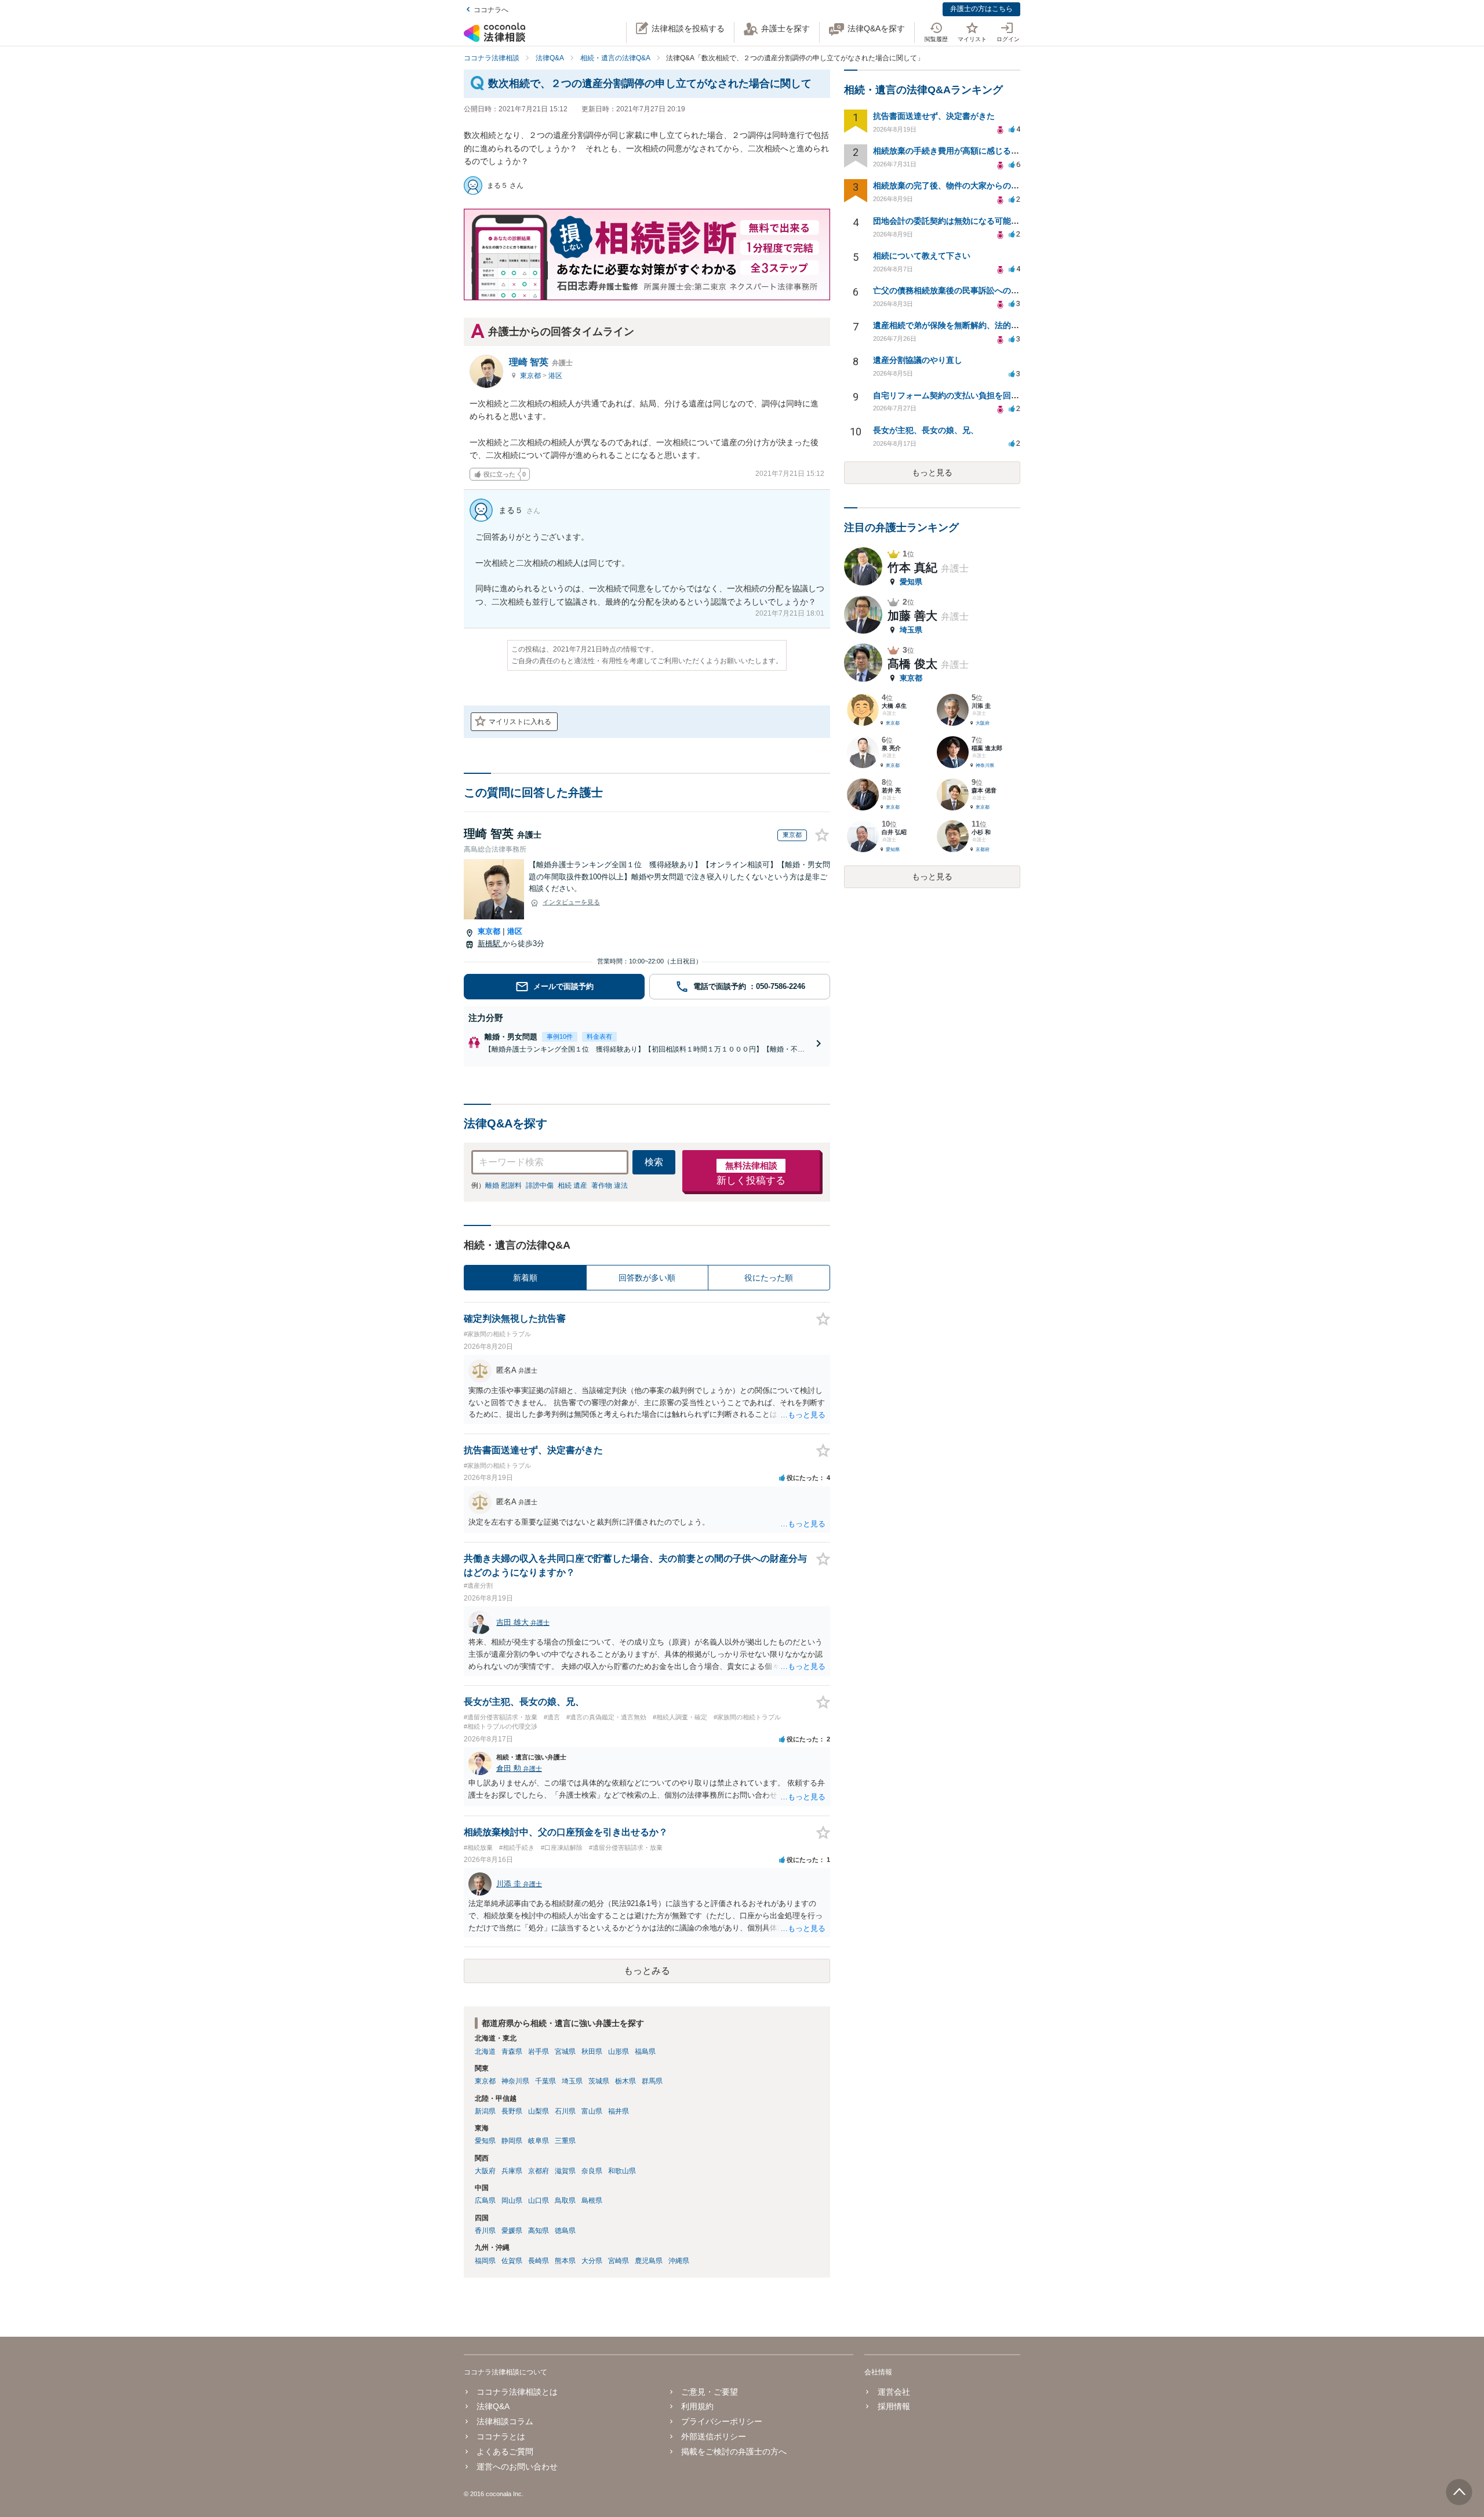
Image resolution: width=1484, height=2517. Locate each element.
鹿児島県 (649, 2261)
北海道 (485, 2052)
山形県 (619, 2052)
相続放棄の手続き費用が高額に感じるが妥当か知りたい (974, 151)
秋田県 (592, 2052)
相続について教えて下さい (922, 256)
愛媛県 (512, 2231)
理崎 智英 (541, 362)
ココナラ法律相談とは (517, 2392)
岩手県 (539, 2052)
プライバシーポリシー (722, 2421)
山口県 (539, 2200)
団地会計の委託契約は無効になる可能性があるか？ (966, 221)
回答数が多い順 (647, 1278)
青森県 (512, 2052)
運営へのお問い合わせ (517, 2467)
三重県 (565, 2141)
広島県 (485, 2200)
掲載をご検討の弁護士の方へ (734, 2451)
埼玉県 (572, 2081)
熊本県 (565, 2261)
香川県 (485, 2231)
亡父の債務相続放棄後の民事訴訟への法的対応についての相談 (987, 290)
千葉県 (545, 2081)
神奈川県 (515, 2081)
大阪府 (485, 2171)
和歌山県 (622, 2171)
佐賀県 (512, 2261)
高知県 (539, 2231)
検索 (654, 1162)
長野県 (512, 2111)
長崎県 (539, 2261)
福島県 (645, 2052)
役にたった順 (769, 1278)
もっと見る (932, 472)
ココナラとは (501, 2436)
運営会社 (894, 2392)
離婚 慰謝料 (503, 1185)
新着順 (525, 1278)
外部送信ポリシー (714, 2436)
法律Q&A (493, 2406)
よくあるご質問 (505, 2451)
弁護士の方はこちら (981, 9)
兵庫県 (512, 2171)
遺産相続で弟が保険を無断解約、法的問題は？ (958, 325)
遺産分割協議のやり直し (918, 360)
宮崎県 (619, 2261)
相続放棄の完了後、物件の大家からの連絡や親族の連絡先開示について (1003, 185)
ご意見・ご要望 (710, 2392)
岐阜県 (539, 2141)
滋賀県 (565, 2171)
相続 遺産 (572, 1185)
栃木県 (625, 2081)
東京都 (531, 376)
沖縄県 (679, 2261)
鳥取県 (565, 2200)
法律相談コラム (505, 2421)
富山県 (592, 2111)
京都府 (539, 2171)
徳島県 (565, 2231)
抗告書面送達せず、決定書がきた (934, 116)
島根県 (592, 2200)
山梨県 (539, 2111)
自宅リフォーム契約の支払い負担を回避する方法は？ (970, 395)
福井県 (619, 2111)
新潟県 (485, 2111)
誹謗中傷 (540, 1185)
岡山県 (512, 2200)
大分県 (592, 2261)
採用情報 (894, 2406)
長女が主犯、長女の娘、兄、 (926, 430)
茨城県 (599, 2081)
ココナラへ (491, 10)
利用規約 (697, 2406)
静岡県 (512, 2141)
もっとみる (647, 1971)
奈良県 (592, 2171)
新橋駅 (490, 943)
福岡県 (485, 2261)
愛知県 (485, 2141)
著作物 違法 (610, 1185)
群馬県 (652, 2081)
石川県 (565, 2111)
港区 (555, 376)
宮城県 (565, 2052)
